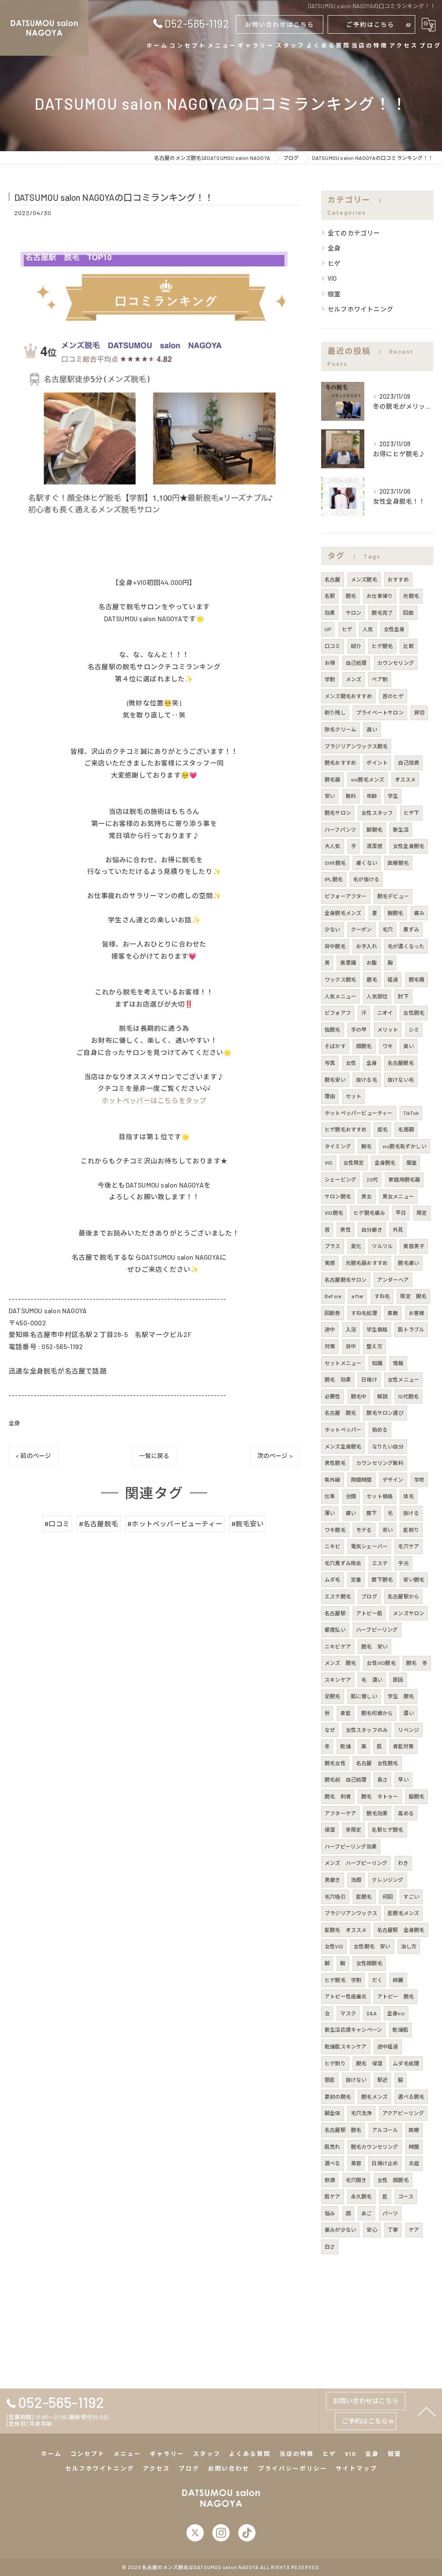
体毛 (408, 1496)
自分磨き (372, 1229)
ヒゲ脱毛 (382, 646)
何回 (388, 1896)
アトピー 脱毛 (396, 1996)
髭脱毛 (364, 1896)
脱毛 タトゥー (380, 1796)
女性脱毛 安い (372, 1946)
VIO (332, 278)
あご (366, 2213)
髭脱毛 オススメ (346, 1930)
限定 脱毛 (413, 1296)
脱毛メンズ (374, 2096)
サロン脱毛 (338, 1196)
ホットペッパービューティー (359, 1113)
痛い (351, 1513)
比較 (408, 646)
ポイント (377, 762)
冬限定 (354, 1830)
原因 (398, 1680)
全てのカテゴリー (354, 233)
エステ (380, 1563)
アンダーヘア (393, 1280)
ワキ (388, 1046)
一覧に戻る (154, 1456)
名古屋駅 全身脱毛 (401, 1930)
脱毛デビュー (393, 896)
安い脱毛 (414, 1579)
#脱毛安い (248, 1523)
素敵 (393, 1313)
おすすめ (398, 579)
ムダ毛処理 (406, 2063)
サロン (354, 613)
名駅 (330, 596)
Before (333, 1296)
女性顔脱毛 (369, 1963)
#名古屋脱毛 (99, 1523)
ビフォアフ (338, 1013)
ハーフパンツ (340, 829)
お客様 (417, 1313)
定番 (356, 1579)
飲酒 (330, 2180)
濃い (408, 1713)
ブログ (369, 1596)
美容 (356, 2163)
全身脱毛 (385, 1163)
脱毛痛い (409, 1263)
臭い (408, 1046)
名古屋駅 (335, 1613)
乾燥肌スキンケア (346, 2046)
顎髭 (330, 2080)
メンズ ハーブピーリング (356, 1863)
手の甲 (359, 1029)
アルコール (385, 2130)
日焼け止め (385, 2163)
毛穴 (388, 929)
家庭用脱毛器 (404, 1179)
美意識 (348, 962)
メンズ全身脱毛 (343, 1446)
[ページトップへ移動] (427, 2411)
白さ (330, 2246)
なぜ (330, 1730)
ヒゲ (334, 263)
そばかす (335, 1046)
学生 (393, 796)
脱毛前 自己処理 (346, 1779)
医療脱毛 (398, 863)
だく (377, 1980)
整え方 (374, 1346)
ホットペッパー (343, 1429)
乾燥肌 (400, 2030)
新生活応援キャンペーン (353, 2030)
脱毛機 (417, 979)
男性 (345, 1229)
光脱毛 (411, 596)
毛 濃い (372, 1680)
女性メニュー (403, 1379)
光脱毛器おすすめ (367, 1263)
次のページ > (275, 1456)
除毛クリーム (340, 729)
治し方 (409, 1946)
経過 (393, 979)
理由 (330, 1096)
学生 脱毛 (401, 1696)
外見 (398, 1229)
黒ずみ (411, 929)
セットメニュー (343, 1363)
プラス (333, 1246)
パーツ (390, 2213)
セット (354, 1096)
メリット (388, 1029)
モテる (364, 1530)
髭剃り (411, 1530)
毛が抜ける (366, 879)
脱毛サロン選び (385, 1413)
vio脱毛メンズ (368, 779)
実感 (330, 1263)
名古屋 (333, 579)
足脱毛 (333, 1696)
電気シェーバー (369, 1546)
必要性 (333, 1396)
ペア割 (380, 679)
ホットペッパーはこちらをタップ (154, 1100)
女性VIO (334, 1946)
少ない (333, 929)
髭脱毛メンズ (403, 1913)
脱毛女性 (335, 1763)
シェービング (340, 1179)
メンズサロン (409, 1613)
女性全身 (394, 629)
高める (406, 1813)
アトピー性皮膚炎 (346, 1996)
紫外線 (333, 1480)
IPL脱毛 (334, 879)
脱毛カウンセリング (375, 2147)
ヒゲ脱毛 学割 (343, 1980)
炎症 (414, 2163)
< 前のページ (33, 1456)
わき (403, 1863)
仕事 (330, 1496)
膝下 (372, 1513)
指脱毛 (333, 1029)
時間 (414, 2147)
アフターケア (340, 1813)
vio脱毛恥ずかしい (404, 1146)
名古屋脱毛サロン (346, 1280)
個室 (334, 294)
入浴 (351, 1329)
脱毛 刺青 (338, 1796)
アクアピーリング (403, 2113)
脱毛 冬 (417, 1663)
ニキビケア (338, 1646)
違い (372, 729)
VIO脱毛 (334, 1213)
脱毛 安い (374, 1646)
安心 (372, 2230)
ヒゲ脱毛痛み (369, 1213)
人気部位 (377, 996)
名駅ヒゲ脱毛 (387, 1830)
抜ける (411, 1513)
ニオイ (385, 1013)
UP (328, 629)
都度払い (335, 1629)
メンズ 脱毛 (340, 1663)
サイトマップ (357, 2468)
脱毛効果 (377, 1813)
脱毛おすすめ (340, 762)
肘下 (403, 996)
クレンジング (387, 1880)
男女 (366, 1196)
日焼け (369, 1379)
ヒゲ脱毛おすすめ (346, 1129)
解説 (382, 1396)
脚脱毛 (374, 829)
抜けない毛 (401, 1080)
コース (406, 2196)
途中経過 (388, 2046)
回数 (408, 613)
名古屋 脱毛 (340, 1413)
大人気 (333, 846)
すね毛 (382, 1296)
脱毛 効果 (338, 1379)
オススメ (406, 779)
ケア (414, 2230)
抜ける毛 (367, 1080)
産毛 (382, 1129)
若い (388, 1530)
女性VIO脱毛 (381, 1663)
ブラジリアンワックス (351, 1913)
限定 (422, 1213)
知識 (377, 1363)
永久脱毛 (361, 2196)
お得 (330, 663)
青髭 (345, 1713)
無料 (351, 796)
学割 (330, 679)
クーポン (361, 929)
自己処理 (356, 663)
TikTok (411, 1113)
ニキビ (333, 1546)
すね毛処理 (364, 1313)
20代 (372, 1179)
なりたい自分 (388, 1446)
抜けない (356, 2080)
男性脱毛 (335, 1463)
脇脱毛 (417, 1796)
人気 (368, 629)
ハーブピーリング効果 (351, 1846)
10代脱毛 (408, 1396)
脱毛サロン (338, 813)
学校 (419, 1480)
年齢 (372, 796)
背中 (351, 1346)
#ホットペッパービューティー (175, 1523)
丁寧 (393, 2230)
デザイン (393, 1480)
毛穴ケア (409, 1546)
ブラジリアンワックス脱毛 (356, 746)
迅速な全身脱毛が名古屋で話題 (58, 1371)
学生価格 (377, 1329)
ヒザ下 (412, 813)
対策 (330, 1346)
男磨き (333, 1880)
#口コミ (57, 1523)
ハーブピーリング (377, 1629)
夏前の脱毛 (338, 2096)
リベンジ (409, 1730)
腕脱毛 (396, 913)
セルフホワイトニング (360, 309)
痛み (419, 913)
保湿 (330, 1830)
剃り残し (335, 712)
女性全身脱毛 (409, 846)
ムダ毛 (333, 1579)
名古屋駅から (403, 1596)
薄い (330, 1513)
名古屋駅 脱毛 (343, 2130)
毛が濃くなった (406, 946)
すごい (411, 1896)
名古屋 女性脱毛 (377, 1763)
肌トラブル (411, 1329)
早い (403, 1779)
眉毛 (372, 979)
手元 (403, 1563)
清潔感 (374, 846)
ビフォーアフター (346, 896)
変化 (356, 1246)
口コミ (333, 646)
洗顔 (356, 1880)
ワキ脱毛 (335, 1530)
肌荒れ (333, 2147)
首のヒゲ (393, 696)
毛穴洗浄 (361, 2113)
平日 (401, 1213)
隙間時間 (361, 1480)
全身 (14, 1423)
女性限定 (354, 1163)
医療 (414, 2130)
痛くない (367, 863)
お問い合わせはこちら (280, 24)
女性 (351, 1063)
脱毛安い (335, 1080)
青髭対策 (403, 1746)
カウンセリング (396, 663)
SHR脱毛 (335, 863)
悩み (330, 2213)
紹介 (356, 646)
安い (330, 796)
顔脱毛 (364, 1046)
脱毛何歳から (377, 1713)
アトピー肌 (369, 1613)
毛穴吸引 (335, 1896)
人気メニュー (340, 996)
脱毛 (351, 596)
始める (380, 1429)
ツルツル (382, 1246)
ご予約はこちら (370, 24)
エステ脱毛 (338, 1596)
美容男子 (414, 1246)
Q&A (372, 2013)
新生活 (401, 829)
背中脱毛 (335, 946)
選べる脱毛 (411, 2096)
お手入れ (367, 946)
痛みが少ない (340, 2230)
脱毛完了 (382, 613)
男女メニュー (398, 1196)
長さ (382, 1779)
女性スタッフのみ (367, 1730)
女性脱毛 (414, 1013)
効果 (330, 613)
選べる (333, 2163)
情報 (398, 1363)
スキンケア (338, 1680)
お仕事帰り (380, 596)
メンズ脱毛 (364, 579)
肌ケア (333, 2196)
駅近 (382, 2080)
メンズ (354, 679)
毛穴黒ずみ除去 (343, 1563)
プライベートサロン (380, 712)
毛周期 (406, 1129)
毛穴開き (356, 2180)
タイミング (338, 1146)
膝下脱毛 (382, 1579)
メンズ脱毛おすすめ (348, 696)
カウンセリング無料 (380, 1463)
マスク (348, 2013)
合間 (351, 1496)
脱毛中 (359, 1396)
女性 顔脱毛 (393, 2180)
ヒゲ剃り (335, 2063)
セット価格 (380, 1496)
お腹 (372, 962)
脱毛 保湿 (369, 2063)
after (357, 1296)
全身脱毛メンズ (343, 913)
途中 (330, 1329)
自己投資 (409, 762)
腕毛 (366, 1146)
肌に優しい (364, 1696)
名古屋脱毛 (401, 1063)
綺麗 (398, 1980)
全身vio (396, 2013)
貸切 (419, 712)
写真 (330, 1063)
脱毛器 (333, 779)
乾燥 (345, 1746)
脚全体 (333, 2113)
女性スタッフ (377, 813)
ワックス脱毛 (340, 979)
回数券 (333, 1313)
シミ (414, 1029)
